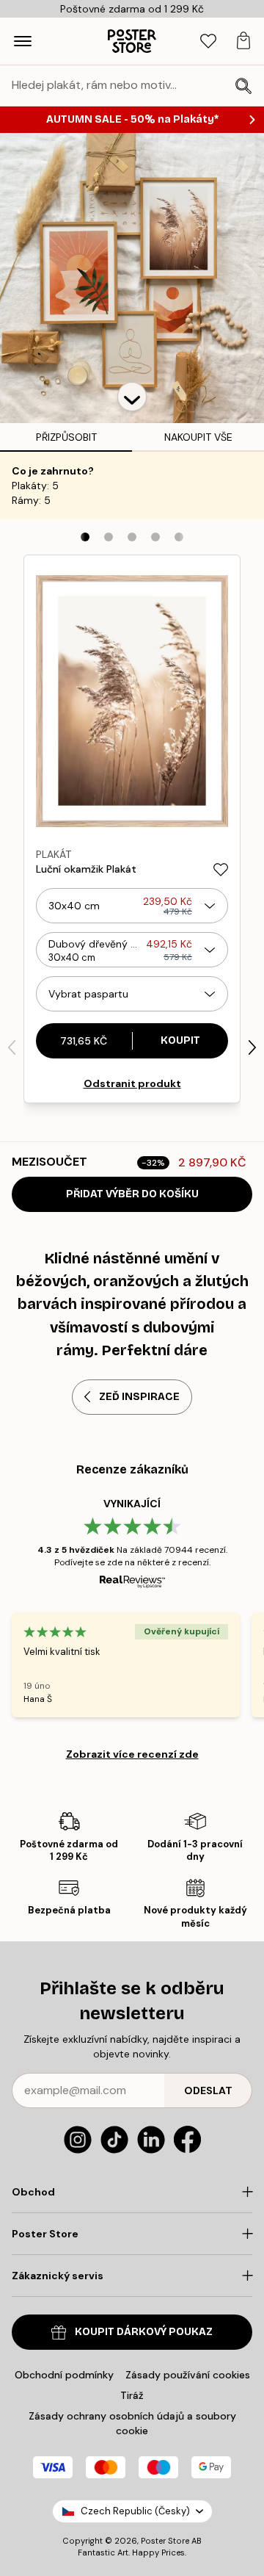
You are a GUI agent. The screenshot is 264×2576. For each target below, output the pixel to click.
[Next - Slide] (252, 1047)
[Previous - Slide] (12, 1047)
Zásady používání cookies (188, 2375)
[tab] (208, 42)
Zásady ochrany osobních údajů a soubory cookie (132, 2423)
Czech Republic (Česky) (135, 2511)
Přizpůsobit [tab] (66, 437)
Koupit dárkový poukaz (144, 2332)
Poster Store (165, 2541)
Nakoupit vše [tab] (198, 437)
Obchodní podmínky (64, 2375)
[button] (132, 397)
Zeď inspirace (139, 1397)
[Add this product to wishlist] (221, 870)
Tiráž (132, 2395)
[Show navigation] (23, 41)
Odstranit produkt (132, 1083)
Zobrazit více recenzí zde (132, 1754)
